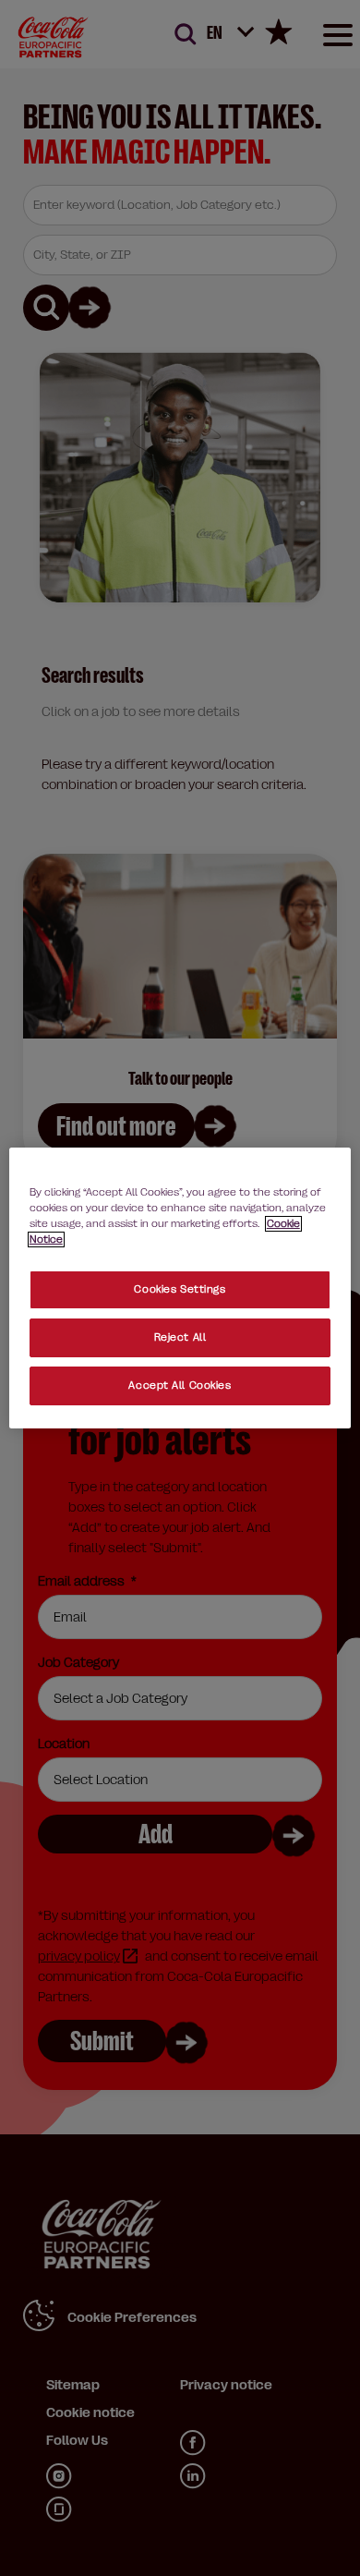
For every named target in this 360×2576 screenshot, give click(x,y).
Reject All (180, 1337)
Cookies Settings (180, 1289)
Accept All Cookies (180, 1385)
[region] (180, 1288)
